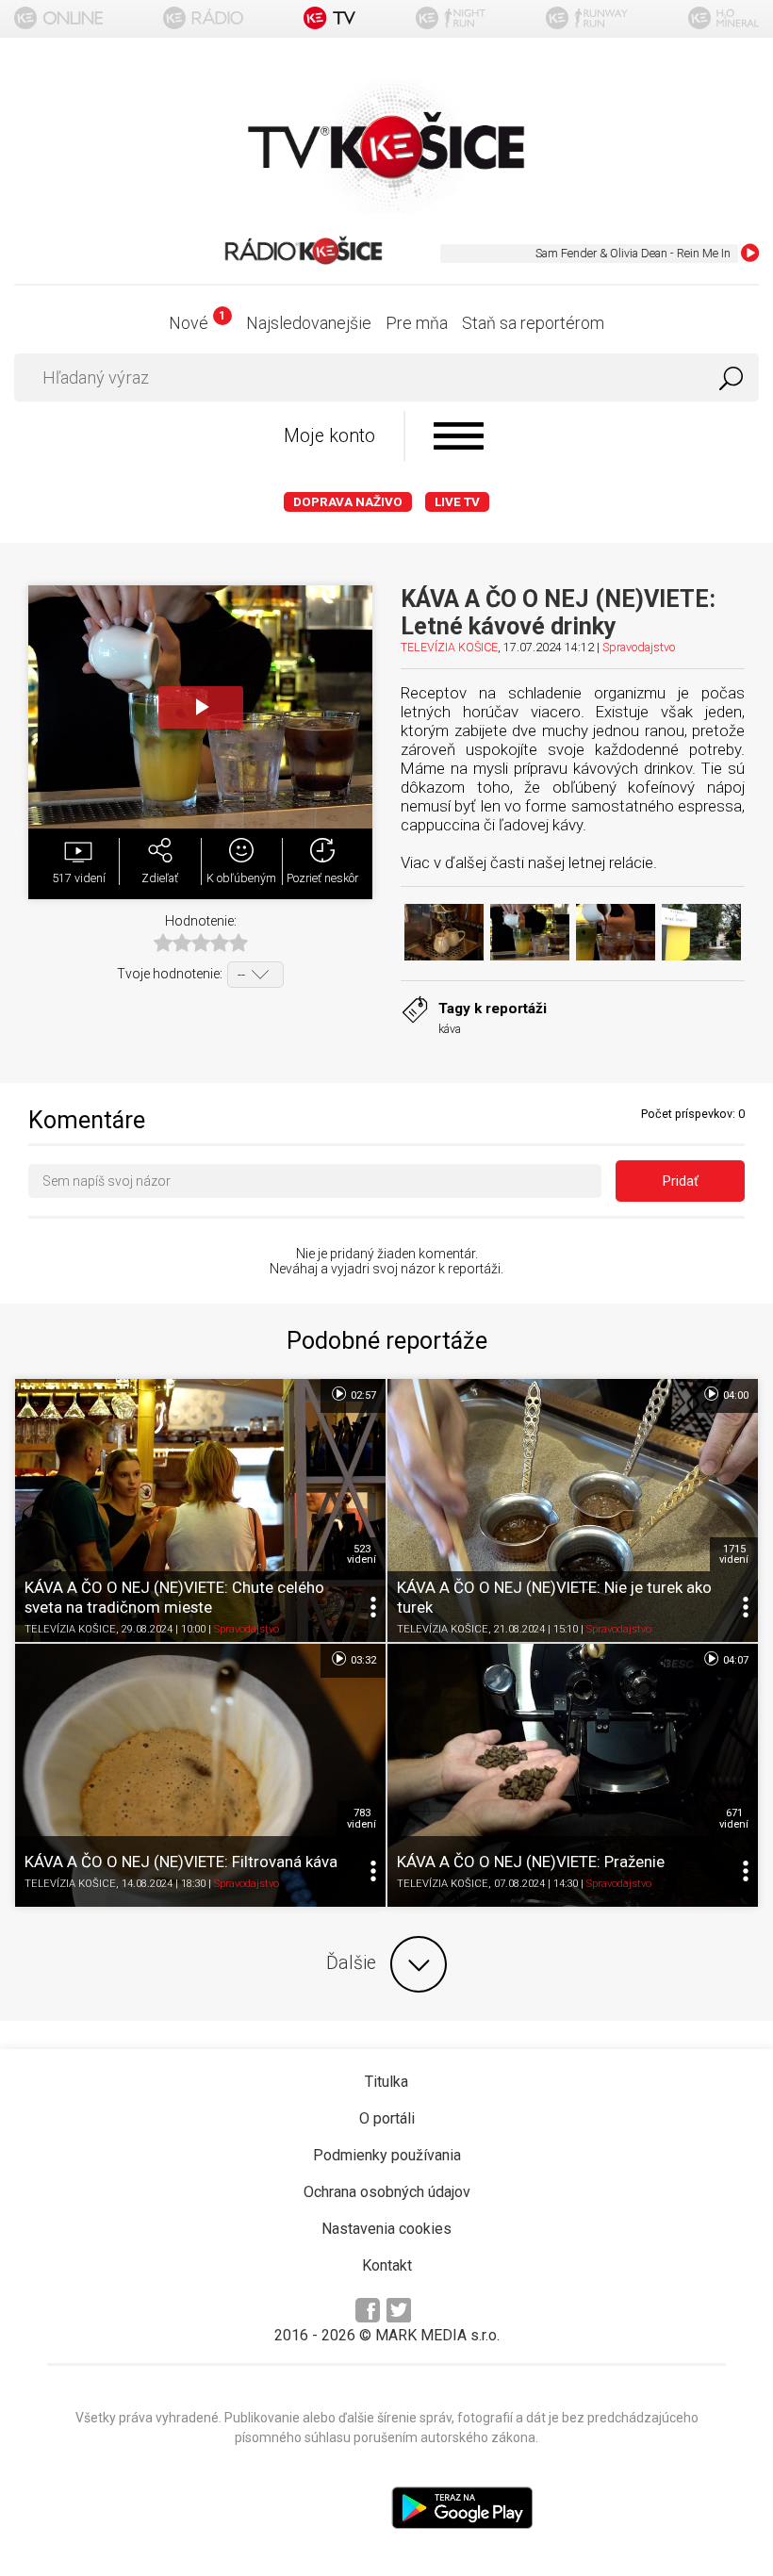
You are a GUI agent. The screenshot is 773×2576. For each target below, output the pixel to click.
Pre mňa (417, 323)
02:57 (362, 1395)
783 (362, 1818)
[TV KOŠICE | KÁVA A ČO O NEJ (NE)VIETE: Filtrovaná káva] (200, 1775)
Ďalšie (351, 1963)
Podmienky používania (387, 2155)
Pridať (681, 1181)
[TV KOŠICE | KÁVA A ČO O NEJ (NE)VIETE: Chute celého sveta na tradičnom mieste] (200, 1510)
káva (450, 1029)
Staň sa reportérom (533, 323)
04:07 (734, 1660)
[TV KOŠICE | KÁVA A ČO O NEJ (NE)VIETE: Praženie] (573, 1775)
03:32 (362, 1660)
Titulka (386, 2082)
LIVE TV (457, 502)
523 (362, 1554)
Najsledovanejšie (309, 323)
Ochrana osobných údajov (387, 2192)
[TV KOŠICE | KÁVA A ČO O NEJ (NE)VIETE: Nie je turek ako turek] (573, 1510)
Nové (197, 323)
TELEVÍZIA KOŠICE (449, 647)
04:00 (734, 1395)
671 (734, 1818)
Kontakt (387, 2265)
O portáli (387, 2118)
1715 (734, 1554)
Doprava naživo (348, 502)
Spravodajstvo (639, 647)
